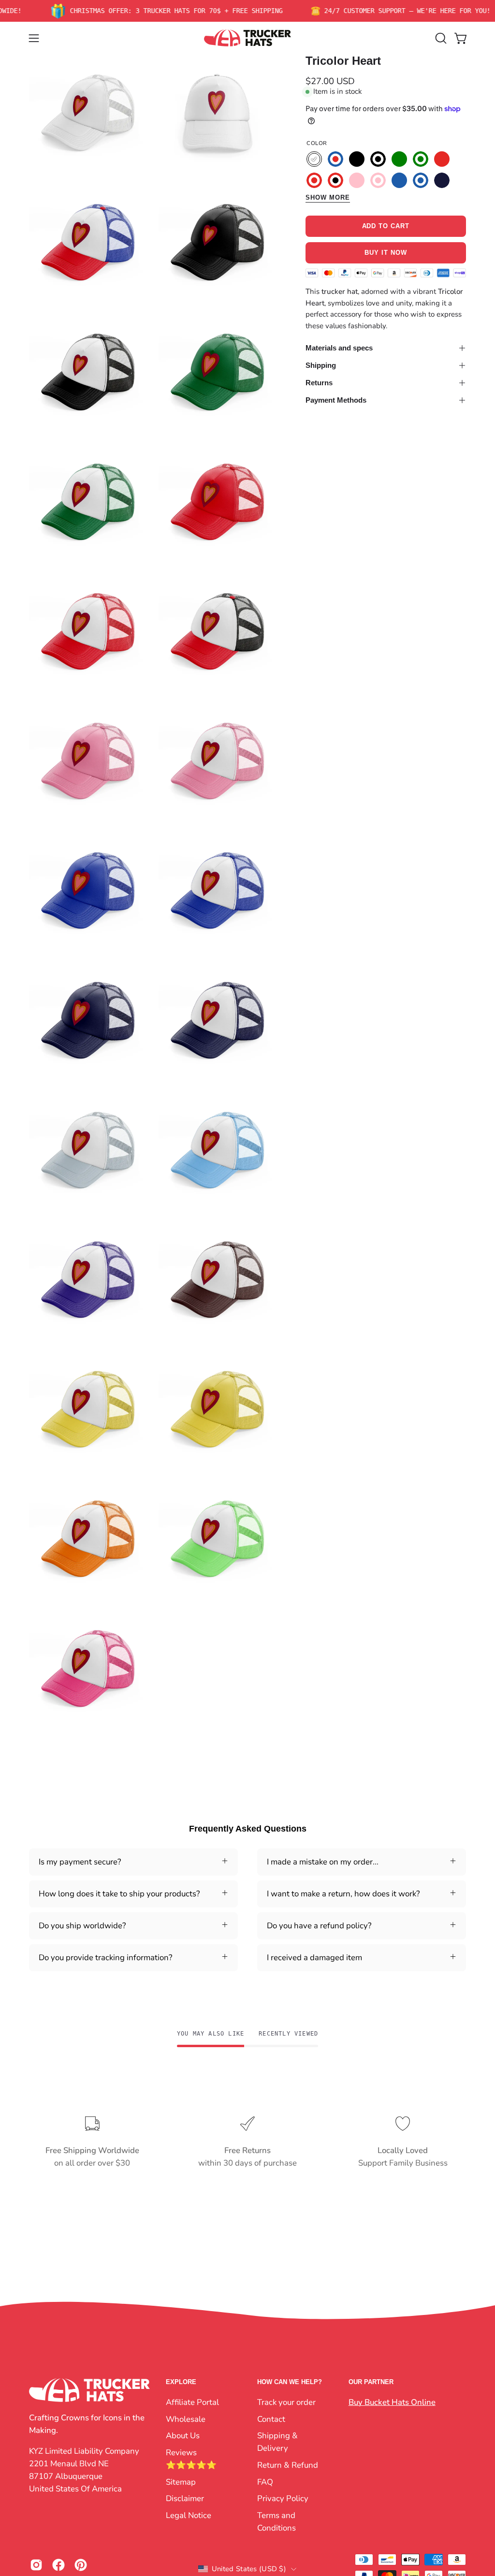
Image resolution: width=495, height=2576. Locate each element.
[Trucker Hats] (247, 38)
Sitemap (181, 2481)
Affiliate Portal (192, 2402)
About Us (183, 2436)
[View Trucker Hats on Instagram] (36, 2565)
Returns (319, 383)
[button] (440, 38)
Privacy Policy (283, 2498)
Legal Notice (189, 2515)
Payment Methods (336, 400)
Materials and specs (339, 348)
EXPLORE (181, 2382)
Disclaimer (185, 2498)
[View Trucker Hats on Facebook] (58, 2565)
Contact (271, 2419)
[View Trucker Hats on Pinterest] (81, 2565)
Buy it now (386, 253)
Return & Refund (288, 2465)
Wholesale (186, 2419)
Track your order (286, 2402)
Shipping (321, 365)
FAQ (265, 2481)
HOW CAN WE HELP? (290, 2382)
